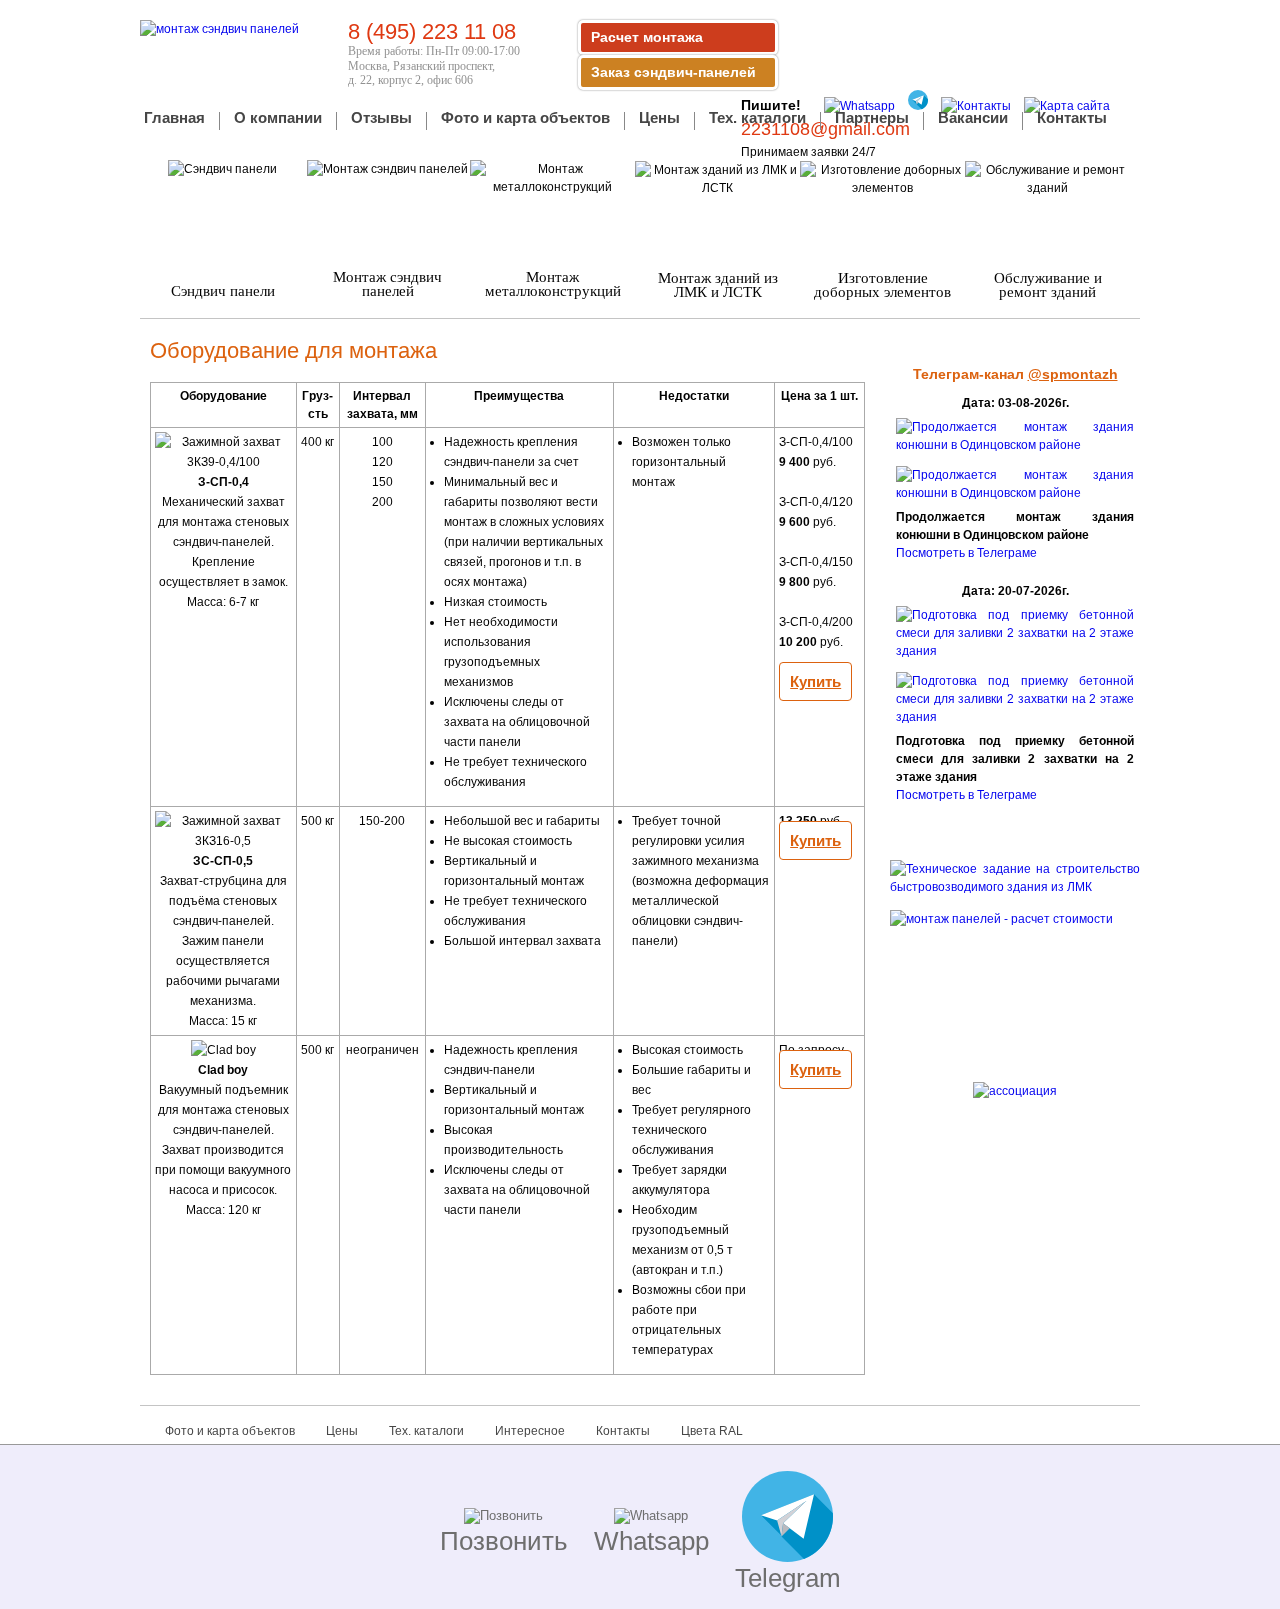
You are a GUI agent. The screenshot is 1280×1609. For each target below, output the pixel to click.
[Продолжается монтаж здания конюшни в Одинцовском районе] (1015, 445)
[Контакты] (971, 106)
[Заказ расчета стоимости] (1015, 982)
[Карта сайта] (1062, 106)
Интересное (530, 1431)
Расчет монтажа (647, 37)
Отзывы (381, 119)
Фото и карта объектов (525, 119)
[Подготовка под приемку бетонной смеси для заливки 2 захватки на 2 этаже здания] (1015, 651)
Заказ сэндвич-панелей (673, 72)
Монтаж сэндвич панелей (387, 284)
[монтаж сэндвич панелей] (219, 29)
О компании (278, 119)
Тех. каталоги (757, 119)
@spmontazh (1073, 374)
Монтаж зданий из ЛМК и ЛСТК (718, 285)
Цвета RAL (712, 1431)
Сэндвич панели (223, 291)
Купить (815, 681)
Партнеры (872, 119)
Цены (659, 119)
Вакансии (973, 119)
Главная (174, 119)
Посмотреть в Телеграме (966, 553)
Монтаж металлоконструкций (553, 284)
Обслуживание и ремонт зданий (1048, 285)
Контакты (1072, 119)
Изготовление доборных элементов (882, 285)
